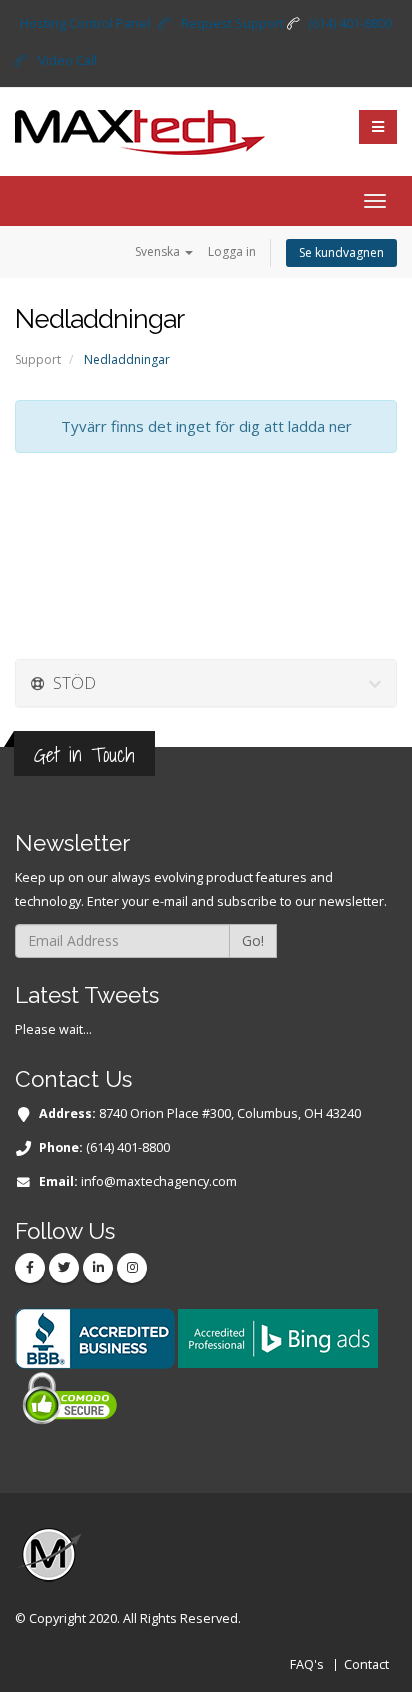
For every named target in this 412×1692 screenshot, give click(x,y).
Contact (366, 1664)
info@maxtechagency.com (159, 1181)
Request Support (232, 23)
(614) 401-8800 (350, 23)
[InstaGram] (132, 1268)
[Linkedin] (98, 1268)
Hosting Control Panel (85, 23)
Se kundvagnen (341, 252)
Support (38, 359)
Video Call (67, 60)
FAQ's (307, 1664)
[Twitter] (64, 1268)
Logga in (232, 251)
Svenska (159, 251)
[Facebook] (30, 1268)
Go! (253, 940)
